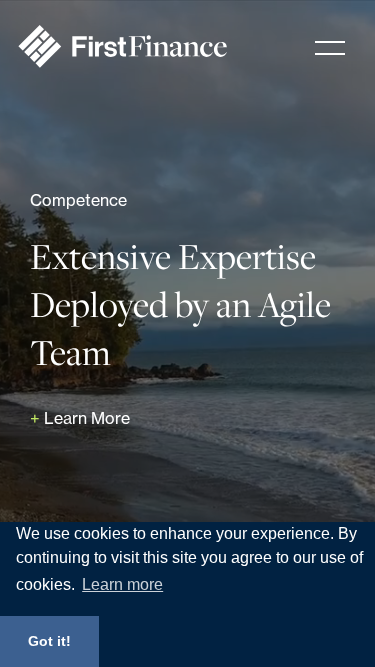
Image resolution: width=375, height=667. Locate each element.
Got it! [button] (49, 641)
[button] (330, 48)
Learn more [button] (122, 584)
